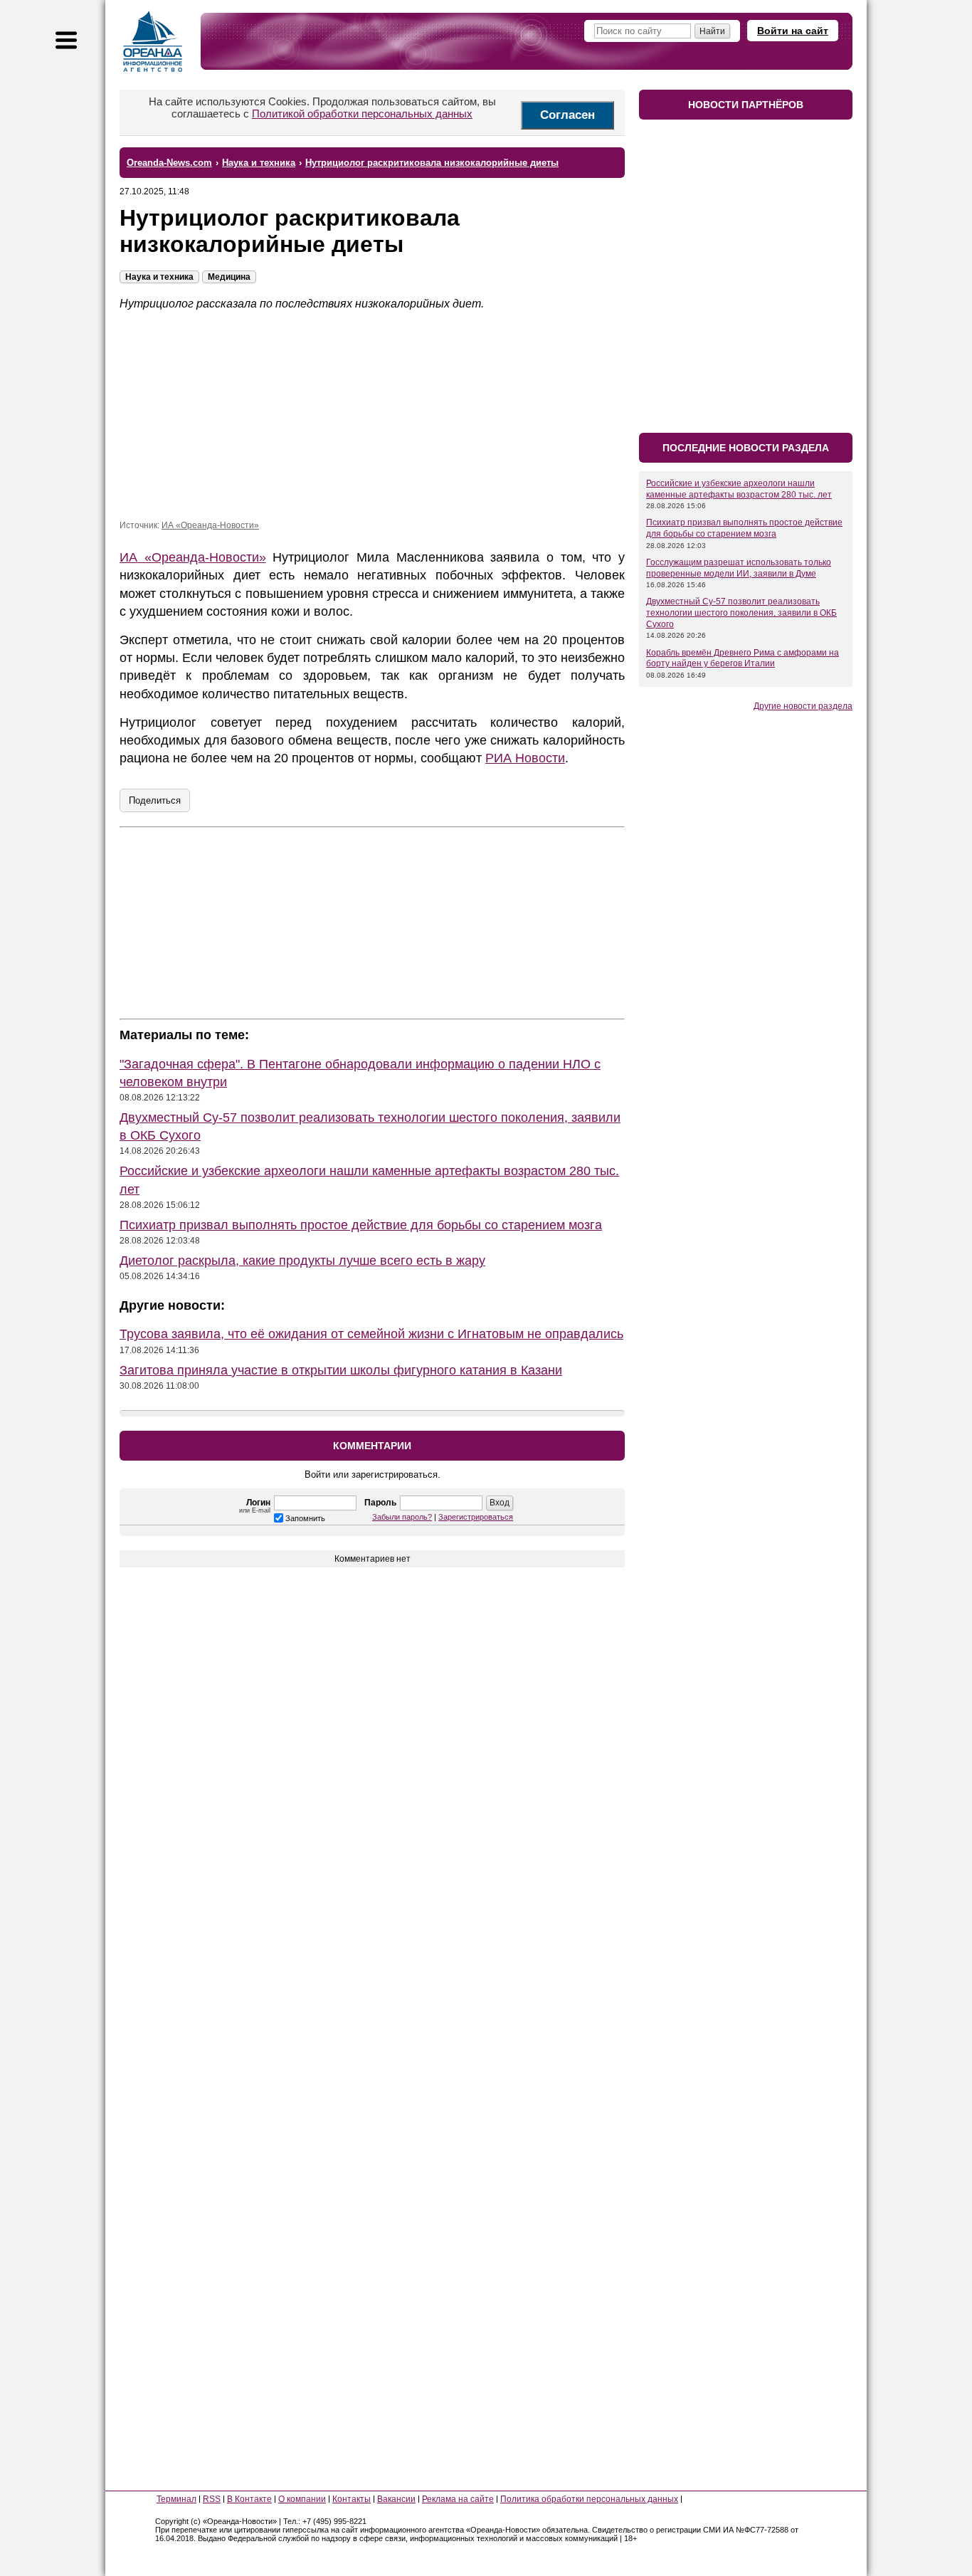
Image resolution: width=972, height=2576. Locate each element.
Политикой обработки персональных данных (362, 114)
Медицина (229, 277)
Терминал (176, 2499)
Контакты (352, 2499)
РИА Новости (525, 758)
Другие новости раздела (803, 706)
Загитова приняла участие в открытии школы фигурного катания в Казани (341, 1370)
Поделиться (155, 800)
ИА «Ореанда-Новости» (210, 525)
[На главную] (153, 41)
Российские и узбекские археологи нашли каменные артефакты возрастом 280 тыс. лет (739, 489)
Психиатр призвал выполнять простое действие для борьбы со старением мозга (361, 1225)
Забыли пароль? (402, 1517)
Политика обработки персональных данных (589, 2499)
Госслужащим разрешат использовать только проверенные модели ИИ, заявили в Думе (739, 568)
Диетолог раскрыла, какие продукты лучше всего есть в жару (302, 1261)
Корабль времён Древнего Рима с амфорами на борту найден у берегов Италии (743, 658)
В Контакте (249, 2499)
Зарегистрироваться (476, 1517)
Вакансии (396, 2499)
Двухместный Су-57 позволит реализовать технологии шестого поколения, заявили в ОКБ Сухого (741, 613)
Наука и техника (159, 277)
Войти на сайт (793, 31)
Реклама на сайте (458, 2499)
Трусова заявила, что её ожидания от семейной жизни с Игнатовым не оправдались (371, 1334)
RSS (212, 2499)
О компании (302, 2499)
